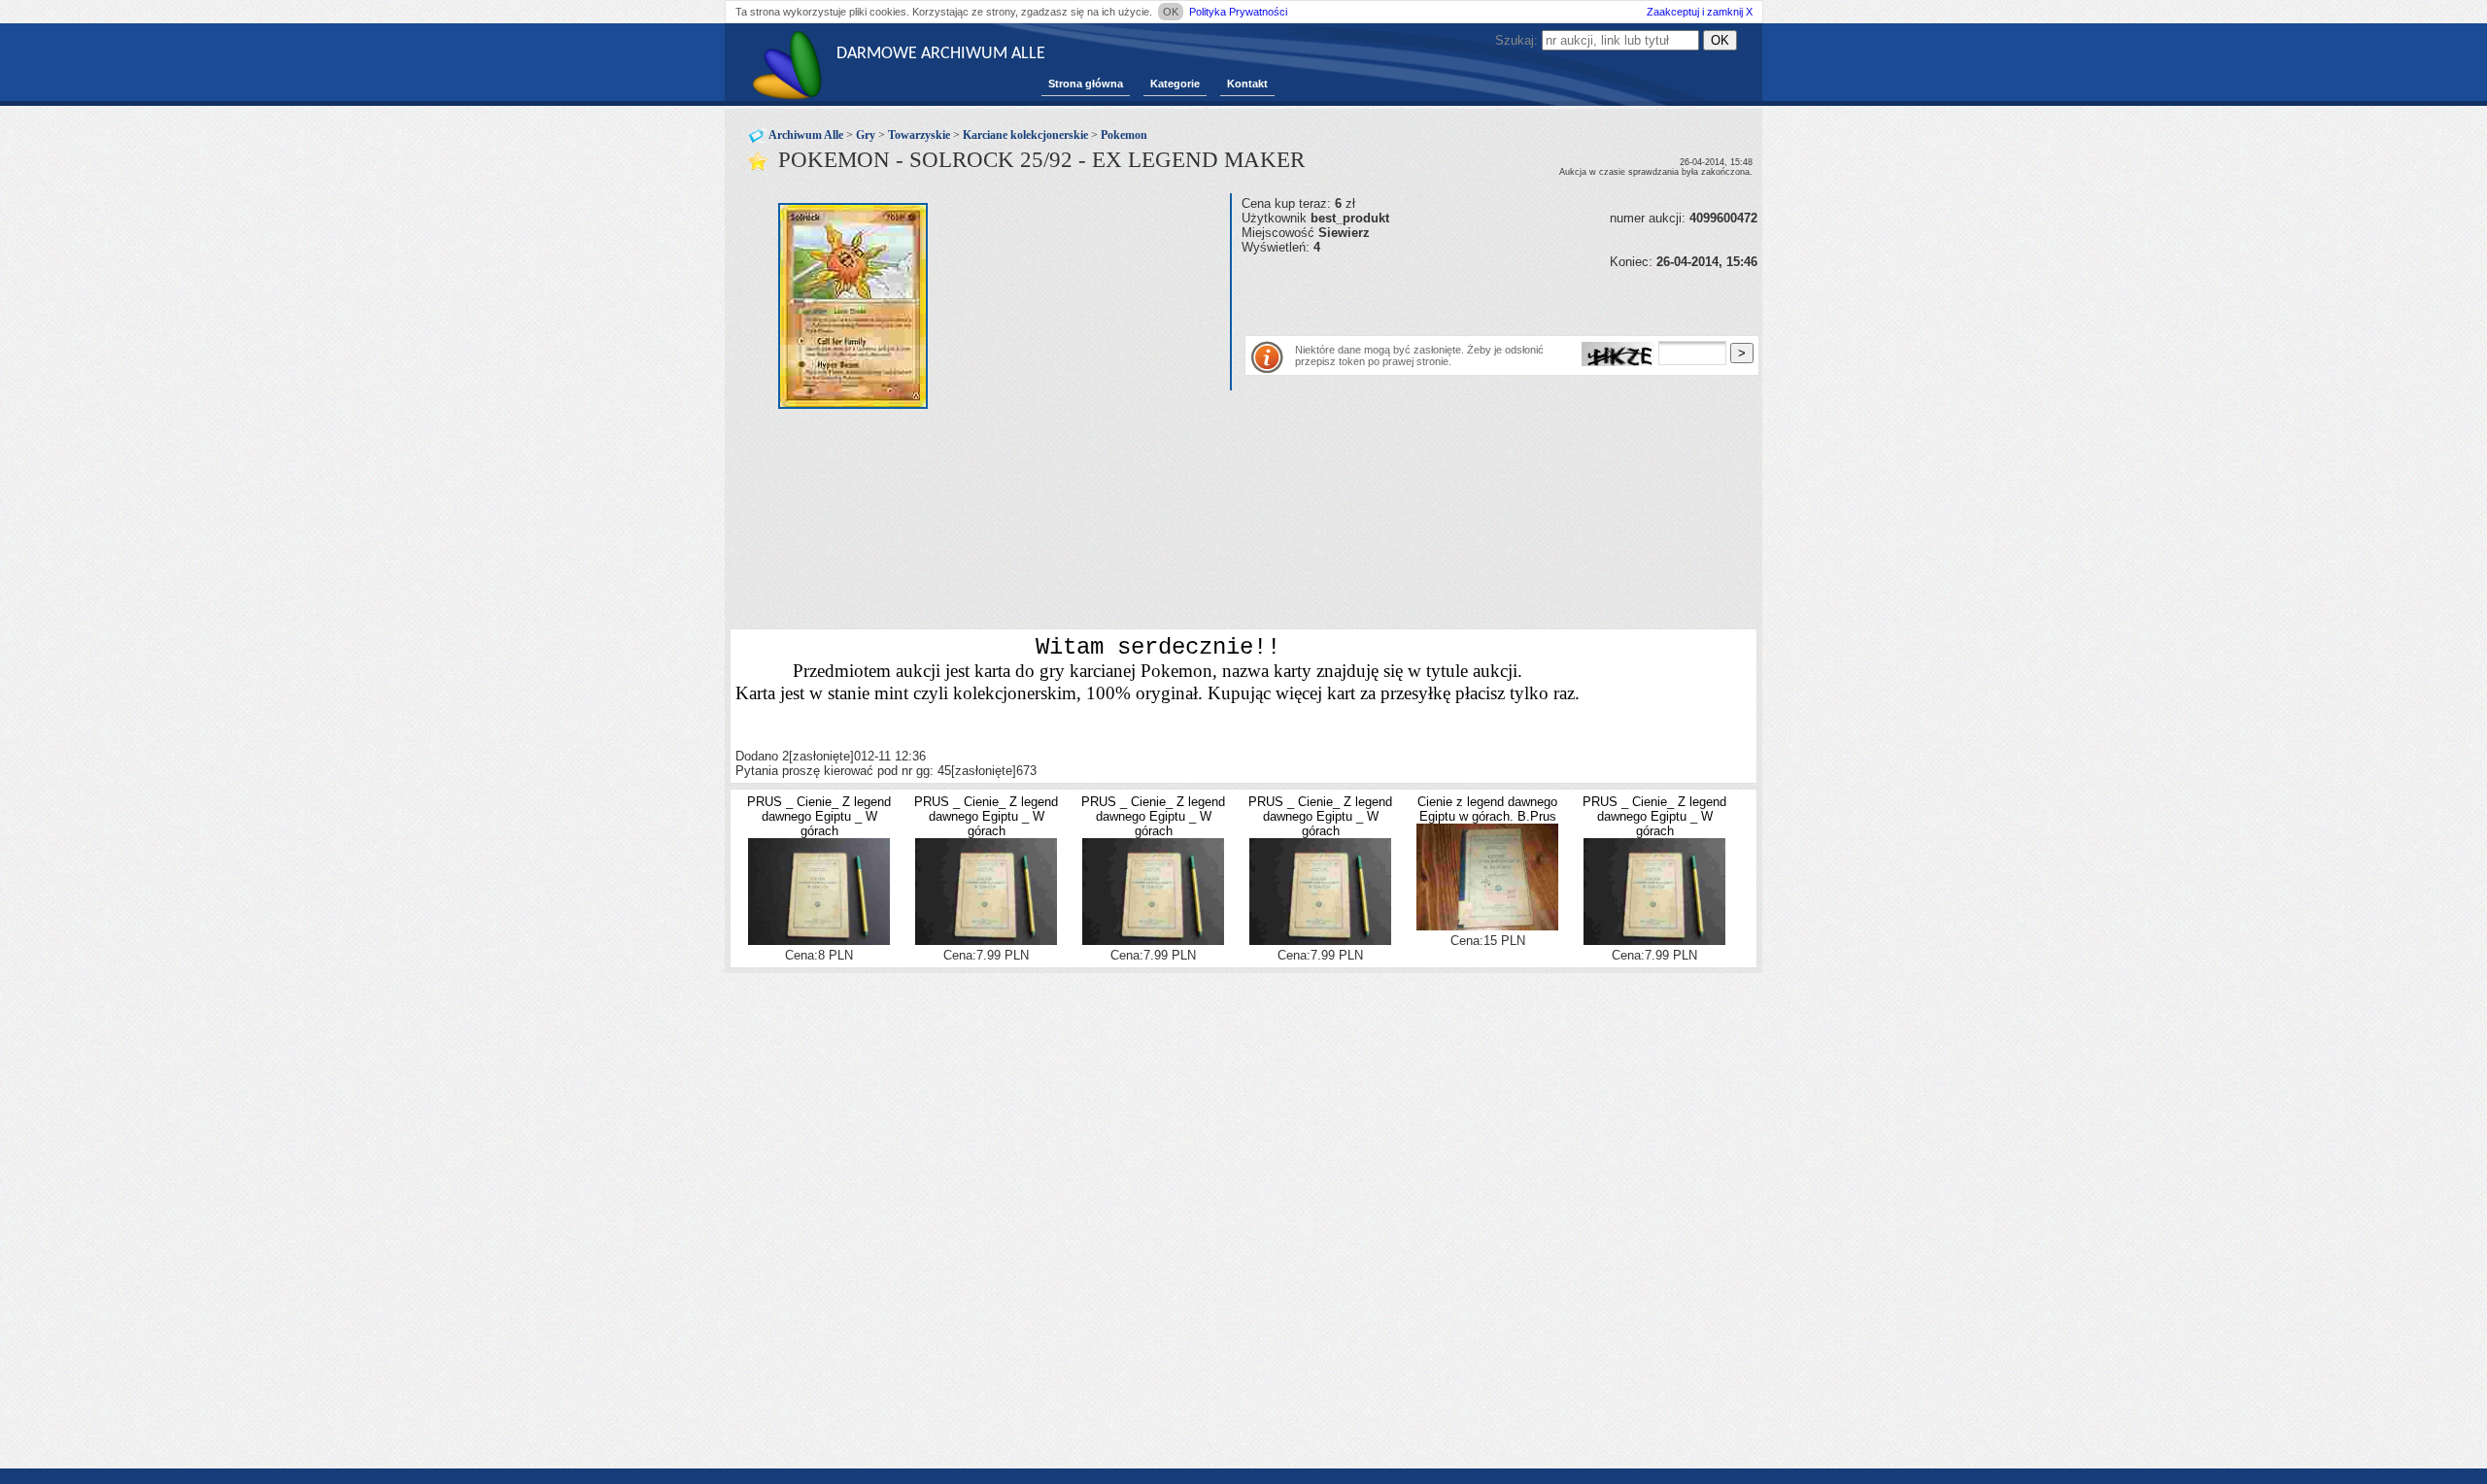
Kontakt (1247, 84)
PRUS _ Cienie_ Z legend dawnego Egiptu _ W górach (819, 816)
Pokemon (1124, 135)
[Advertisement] (1469, 298)
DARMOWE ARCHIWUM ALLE (941, 54)
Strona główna (1086, 84)
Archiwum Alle (806, 135)
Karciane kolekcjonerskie (1025, 135)
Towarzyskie (919, 135)
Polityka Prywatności (1238, 12)
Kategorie (1175, 84)
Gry (866, 135)
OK (1171, 12)
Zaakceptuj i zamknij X (1700, 12)
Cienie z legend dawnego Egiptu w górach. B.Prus (1487, 809)
